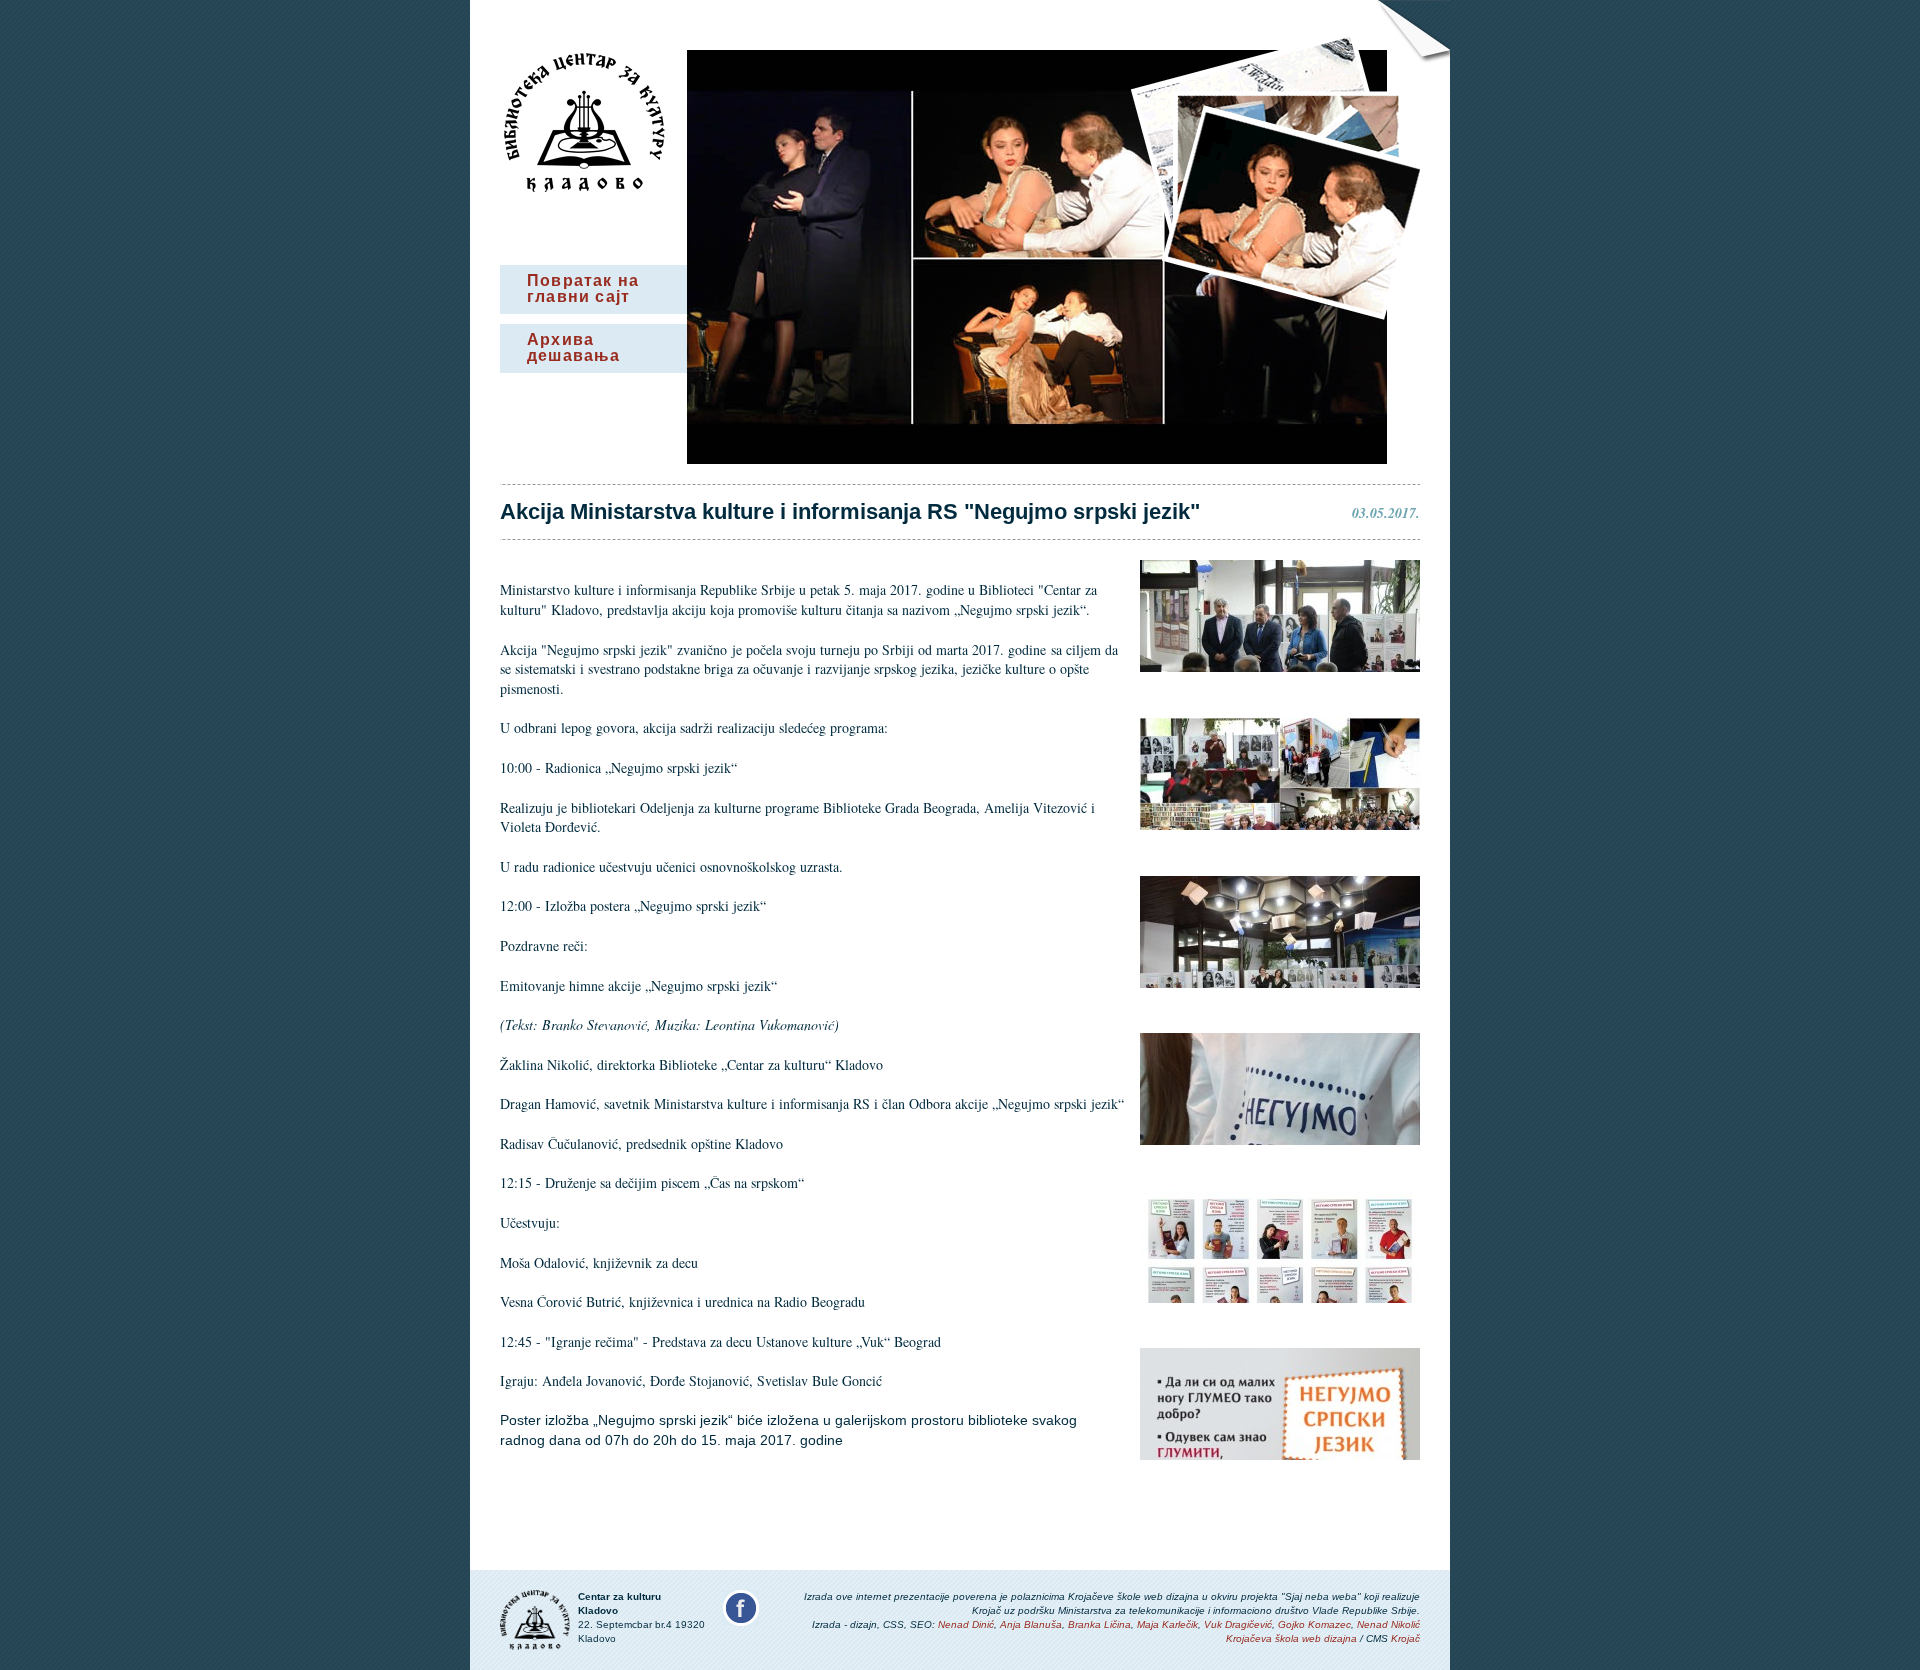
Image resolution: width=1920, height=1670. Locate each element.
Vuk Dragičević (1238, 1624)
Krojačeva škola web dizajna (1291, 1638)
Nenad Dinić (966, 1624)
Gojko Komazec (1314, 1624)
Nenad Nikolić (1388, 1624)
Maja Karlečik (1167, 1624)
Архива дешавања (574, 347)
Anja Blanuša (1031, 1624)
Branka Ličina (1099, 1624)
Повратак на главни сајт (583, 288)
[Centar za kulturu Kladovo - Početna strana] (584, 187)
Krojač (1405, 1638)
